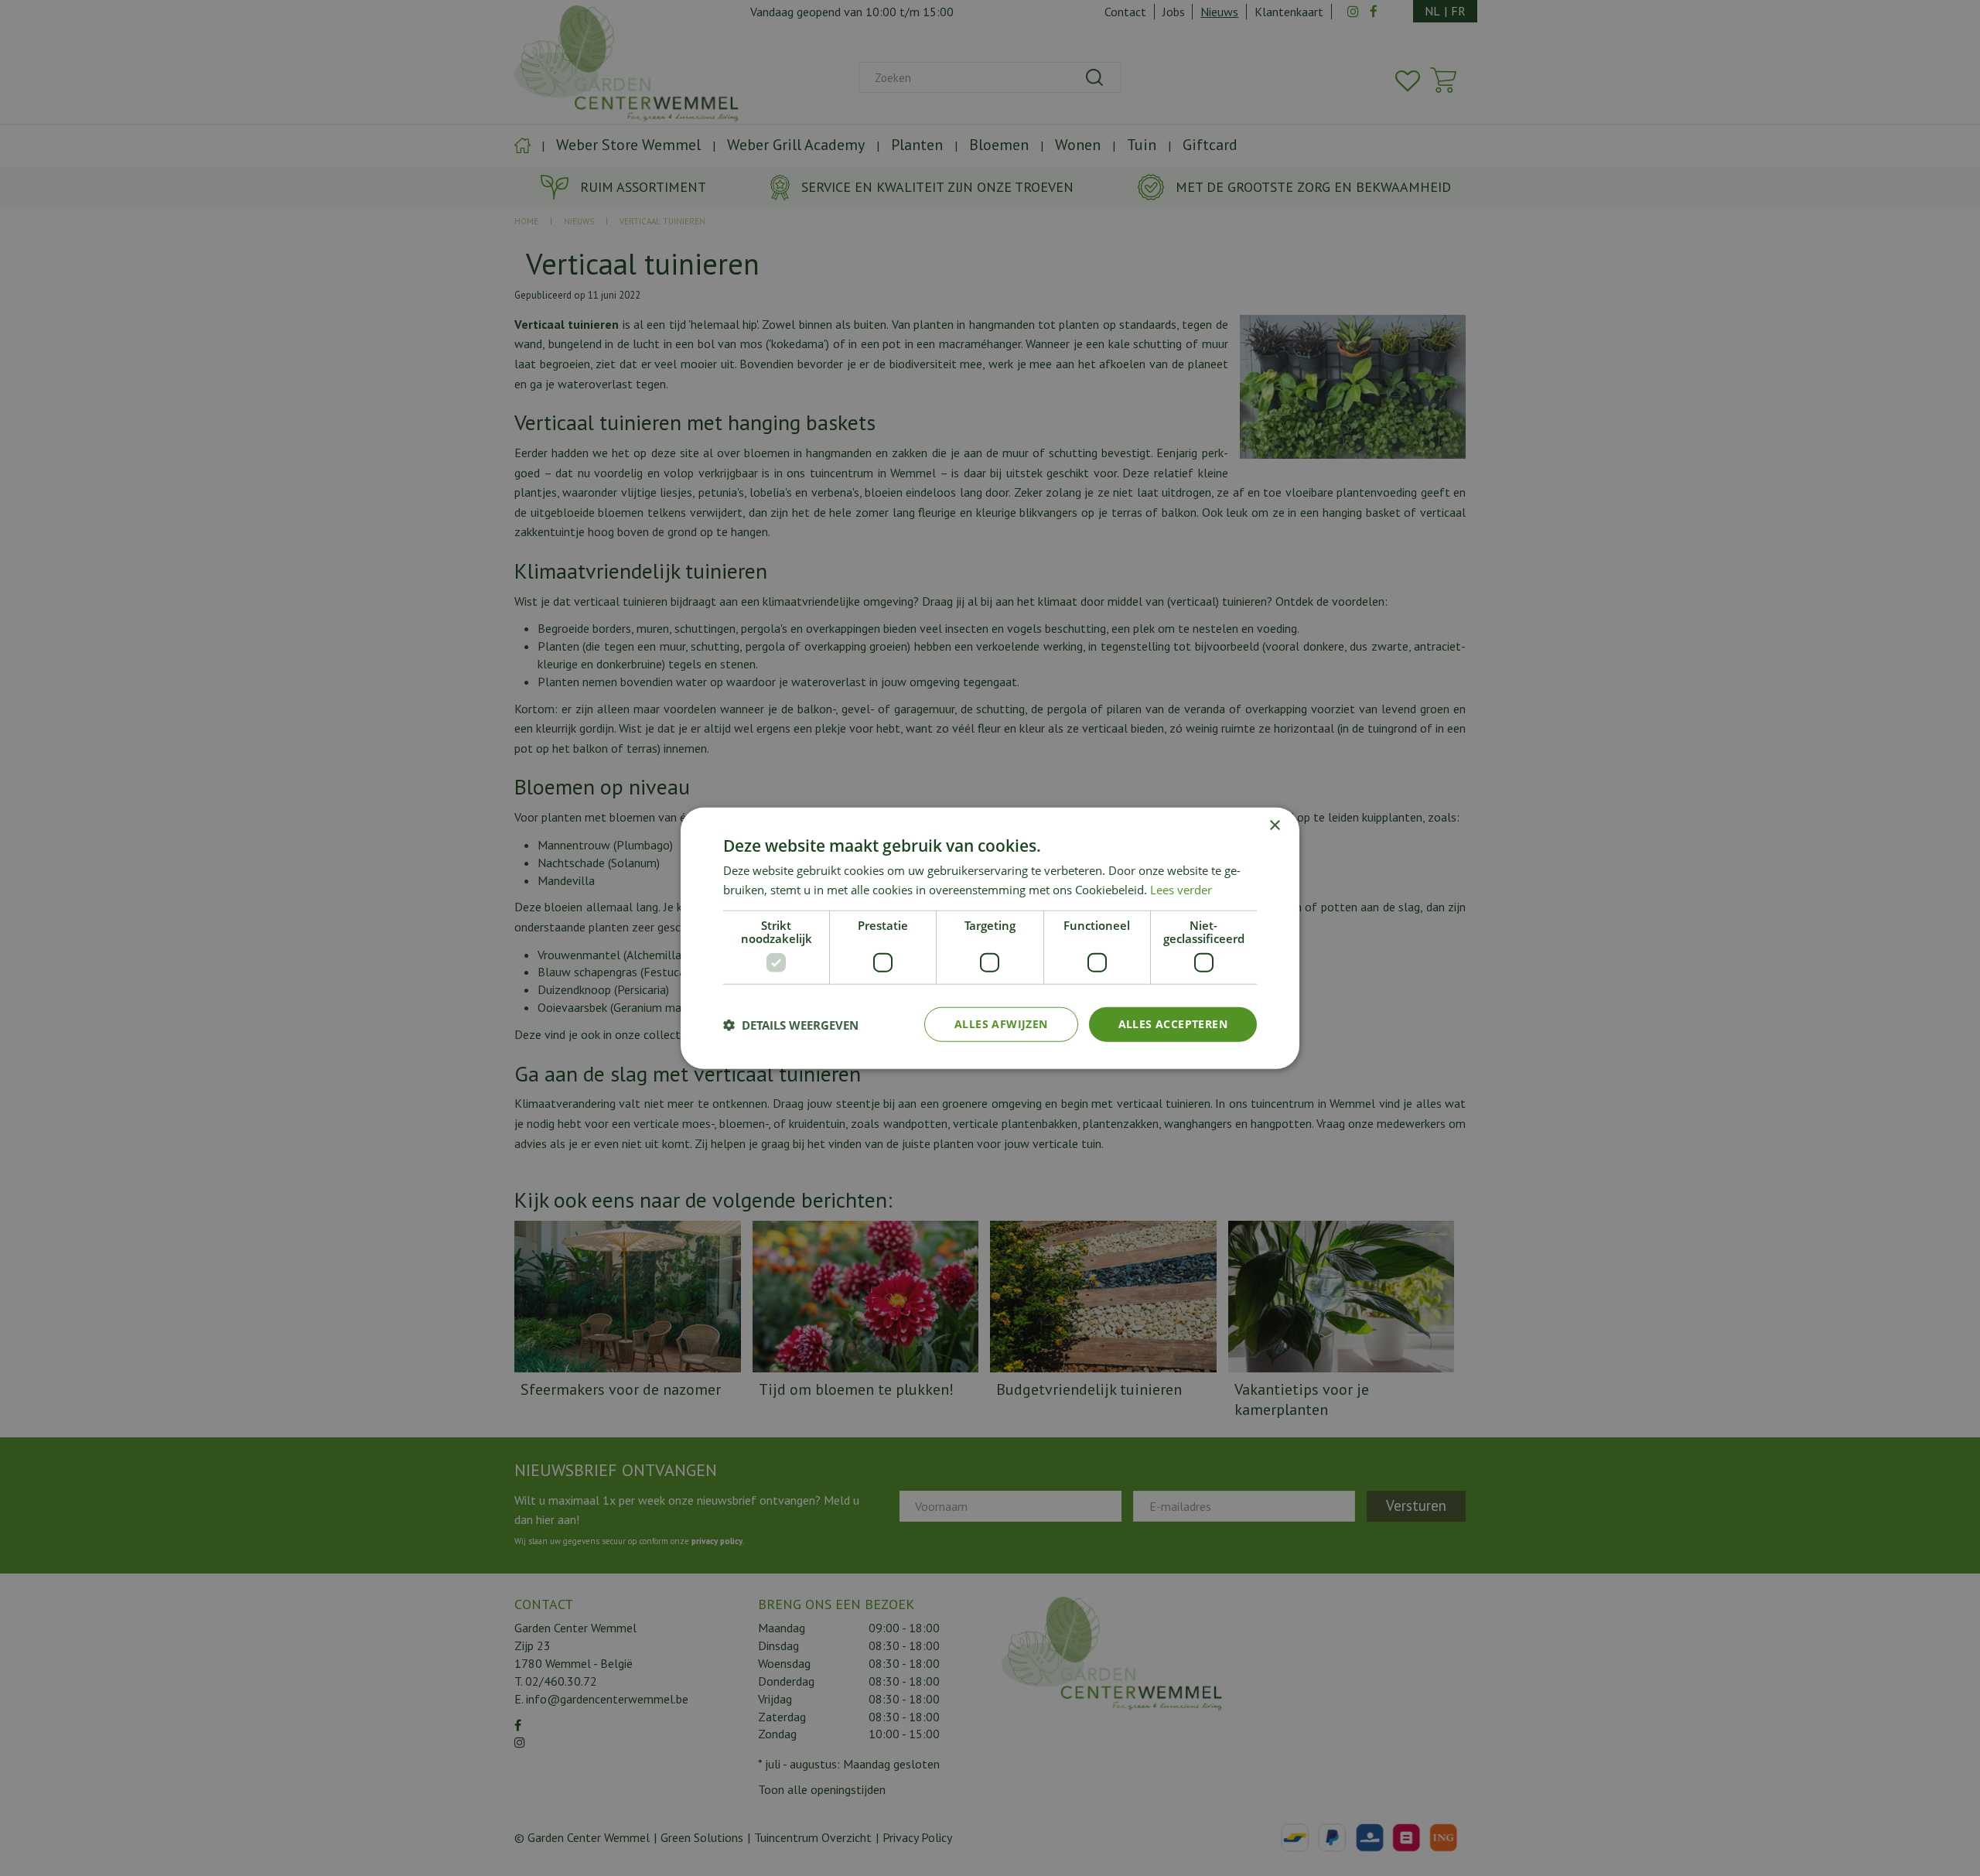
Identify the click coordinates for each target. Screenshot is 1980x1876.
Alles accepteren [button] (1173, 1024)
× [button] (1274, 825)
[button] (791, 1024)
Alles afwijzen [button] (1001, 1024)
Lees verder (1181, 889)
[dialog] (990, 938)
